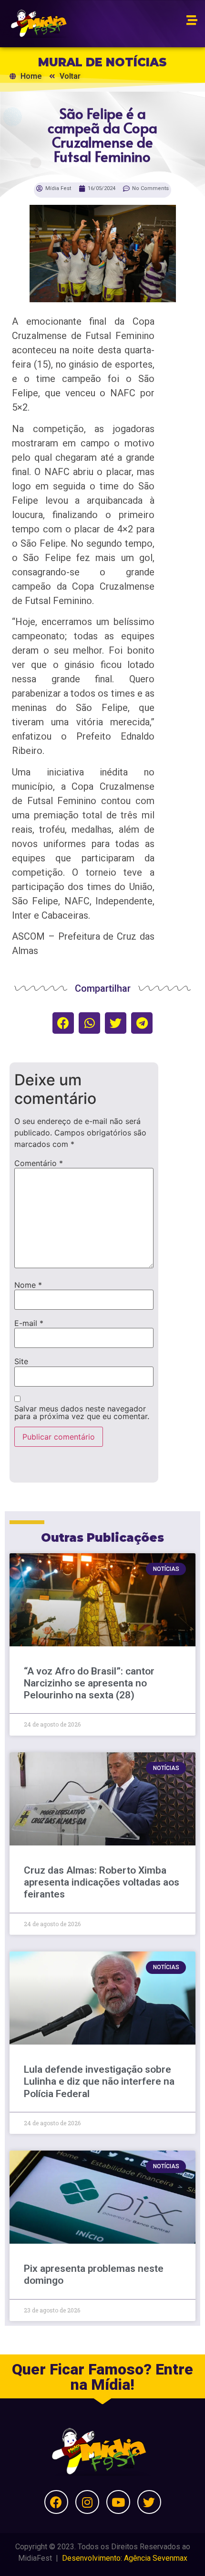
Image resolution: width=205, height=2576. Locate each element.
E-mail (29, 1323)
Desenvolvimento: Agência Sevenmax (125, 2558)
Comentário (39, 1163)
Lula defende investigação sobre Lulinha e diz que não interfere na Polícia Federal (99, 2081)
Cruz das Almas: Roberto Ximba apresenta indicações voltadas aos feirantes (102, 1882)
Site (21, 1361)
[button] (63, 1023)
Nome (28, 1285)
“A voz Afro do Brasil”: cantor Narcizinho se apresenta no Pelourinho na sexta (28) (89, 1683)
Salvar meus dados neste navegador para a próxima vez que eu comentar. (82, 1412)
